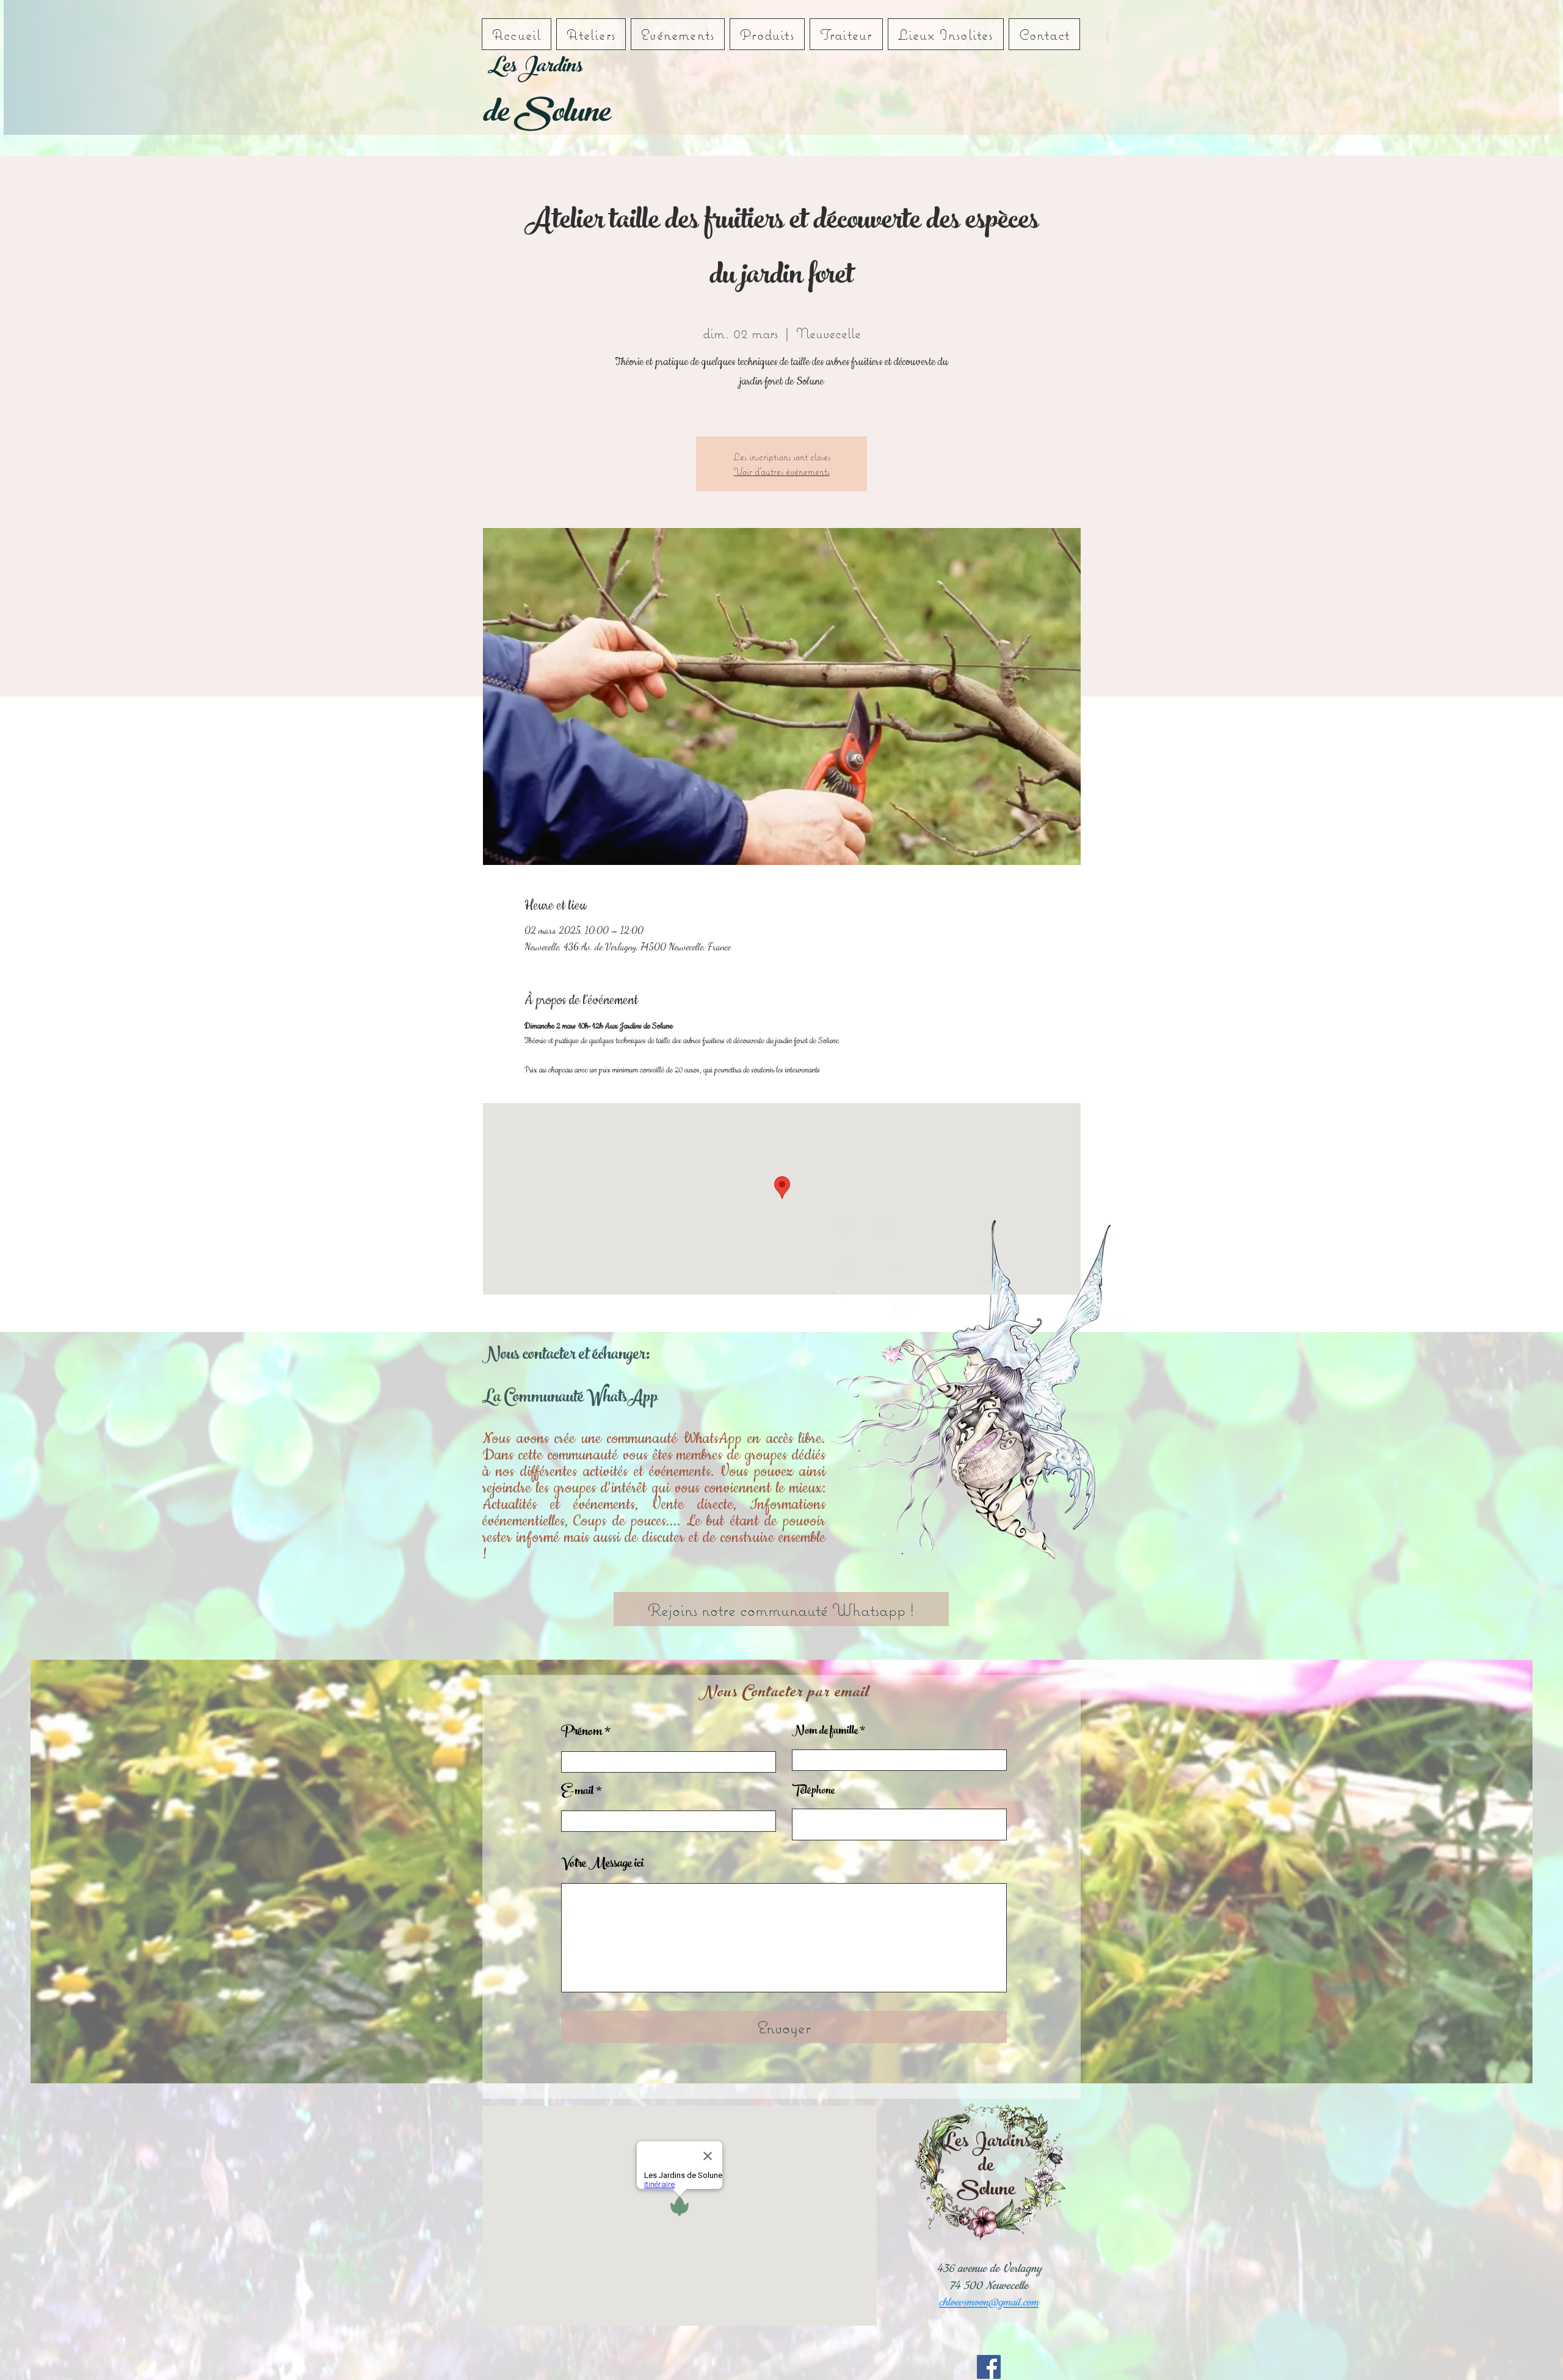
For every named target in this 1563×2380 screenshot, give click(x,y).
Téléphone (813, 1792)
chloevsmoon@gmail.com (989, 2302)
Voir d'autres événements (782, 471)
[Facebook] (989, 2367)
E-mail (577, 1792)
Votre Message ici (602, 1865)
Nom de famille (825, 1732)
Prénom (582, 1733)
